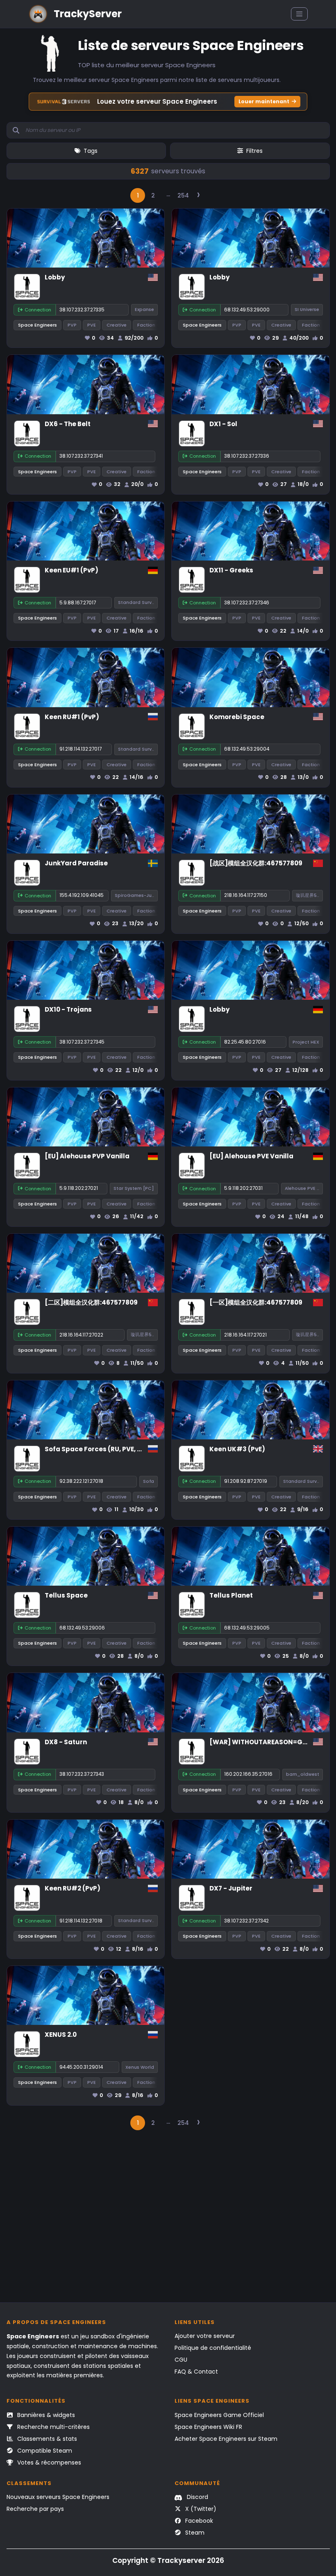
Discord (197, 2497)
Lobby (55, 277)
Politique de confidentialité (213, 2348)
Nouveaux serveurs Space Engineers (58, 2497)
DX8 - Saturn (66, 1742)
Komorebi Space (237, 717)
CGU (181, 2360)
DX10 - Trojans (68, 1009)
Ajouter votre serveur (205, 2336)
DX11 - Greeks (231, 570)
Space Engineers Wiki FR (208, 2427)
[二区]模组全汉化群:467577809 (91, 1302)
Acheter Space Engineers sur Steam (226, 2439)
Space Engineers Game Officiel (219, 2415)
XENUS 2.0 (61, 2035)
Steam (194, 2533)
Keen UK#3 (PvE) (237, 1449)
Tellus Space (66, 1595)
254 (183, 195)
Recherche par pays (35, 2509)
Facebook (198, 2521)
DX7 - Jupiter (231, 1888)
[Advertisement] (168, 2220)
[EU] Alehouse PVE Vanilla (251, 1156)
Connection (38, 310)
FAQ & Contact (196, 2372)
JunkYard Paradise (76, 863)
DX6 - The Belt (68, 424)
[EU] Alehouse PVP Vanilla (87, 1156)
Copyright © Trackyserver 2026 (168, 2560)
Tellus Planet (231, 1595)
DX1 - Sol (223, 424)
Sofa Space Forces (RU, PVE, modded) (107, 1449)
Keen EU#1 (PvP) (72, 570)
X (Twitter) (200, 2509)
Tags (91, 151)
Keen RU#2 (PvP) (73, 1888)
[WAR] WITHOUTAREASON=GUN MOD (269, 1742)
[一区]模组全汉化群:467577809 (256, 1302)
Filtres (254, 151)
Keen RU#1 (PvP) (72, 717)
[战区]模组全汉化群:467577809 (256, 863)
